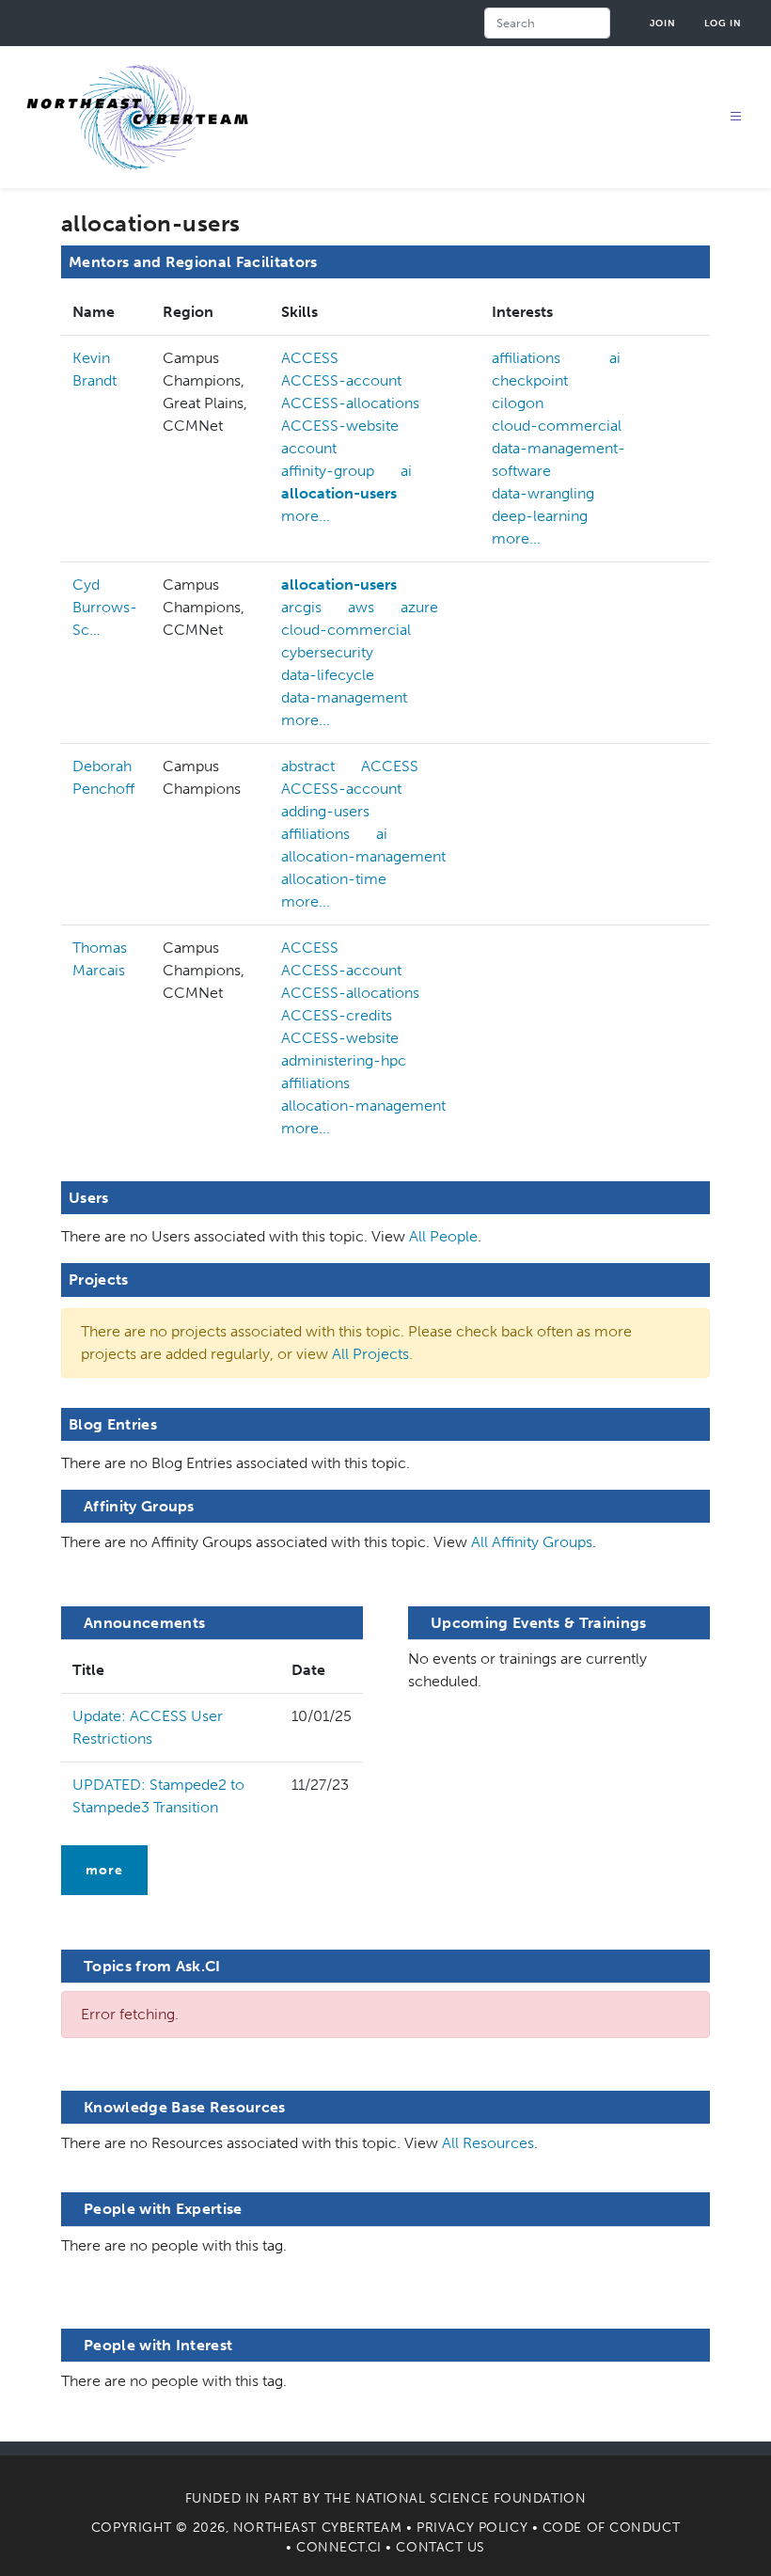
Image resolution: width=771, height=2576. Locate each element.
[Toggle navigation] (736, 117)
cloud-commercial (557, 426)
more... (306, 516)
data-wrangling (543, 493)
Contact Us (441, 2547)
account (309, 448)
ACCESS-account (341, 380)
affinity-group (328, 471)
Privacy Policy (472, 2528)
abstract (308, 766)
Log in (723, 23)
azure (419, 607)
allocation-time (334, 879)
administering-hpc (344, 1060)
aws (361, 607)
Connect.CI (339, 2547)
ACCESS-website (340, 426)
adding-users (325, 811)
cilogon (518, 403)
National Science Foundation (471, 2498)
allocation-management (363, 856)
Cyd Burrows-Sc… (105, 607)
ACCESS (310, 358)
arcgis (301, 607)
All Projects (370, 1354)
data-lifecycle (328, 675)
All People (443, 1236)
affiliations (526, 358)
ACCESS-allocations (350, 403)
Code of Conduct (611, 2528)
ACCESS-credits (337, 1015)
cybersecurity (327, 652)
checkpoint (530, 380)
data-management (344, 697)
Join (663, 23)
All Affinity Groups (532, 1542)
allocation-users (339, 493)
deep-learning (540, 516)
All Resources (488, 2143)
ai (406, 471)
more (104, 1870)
